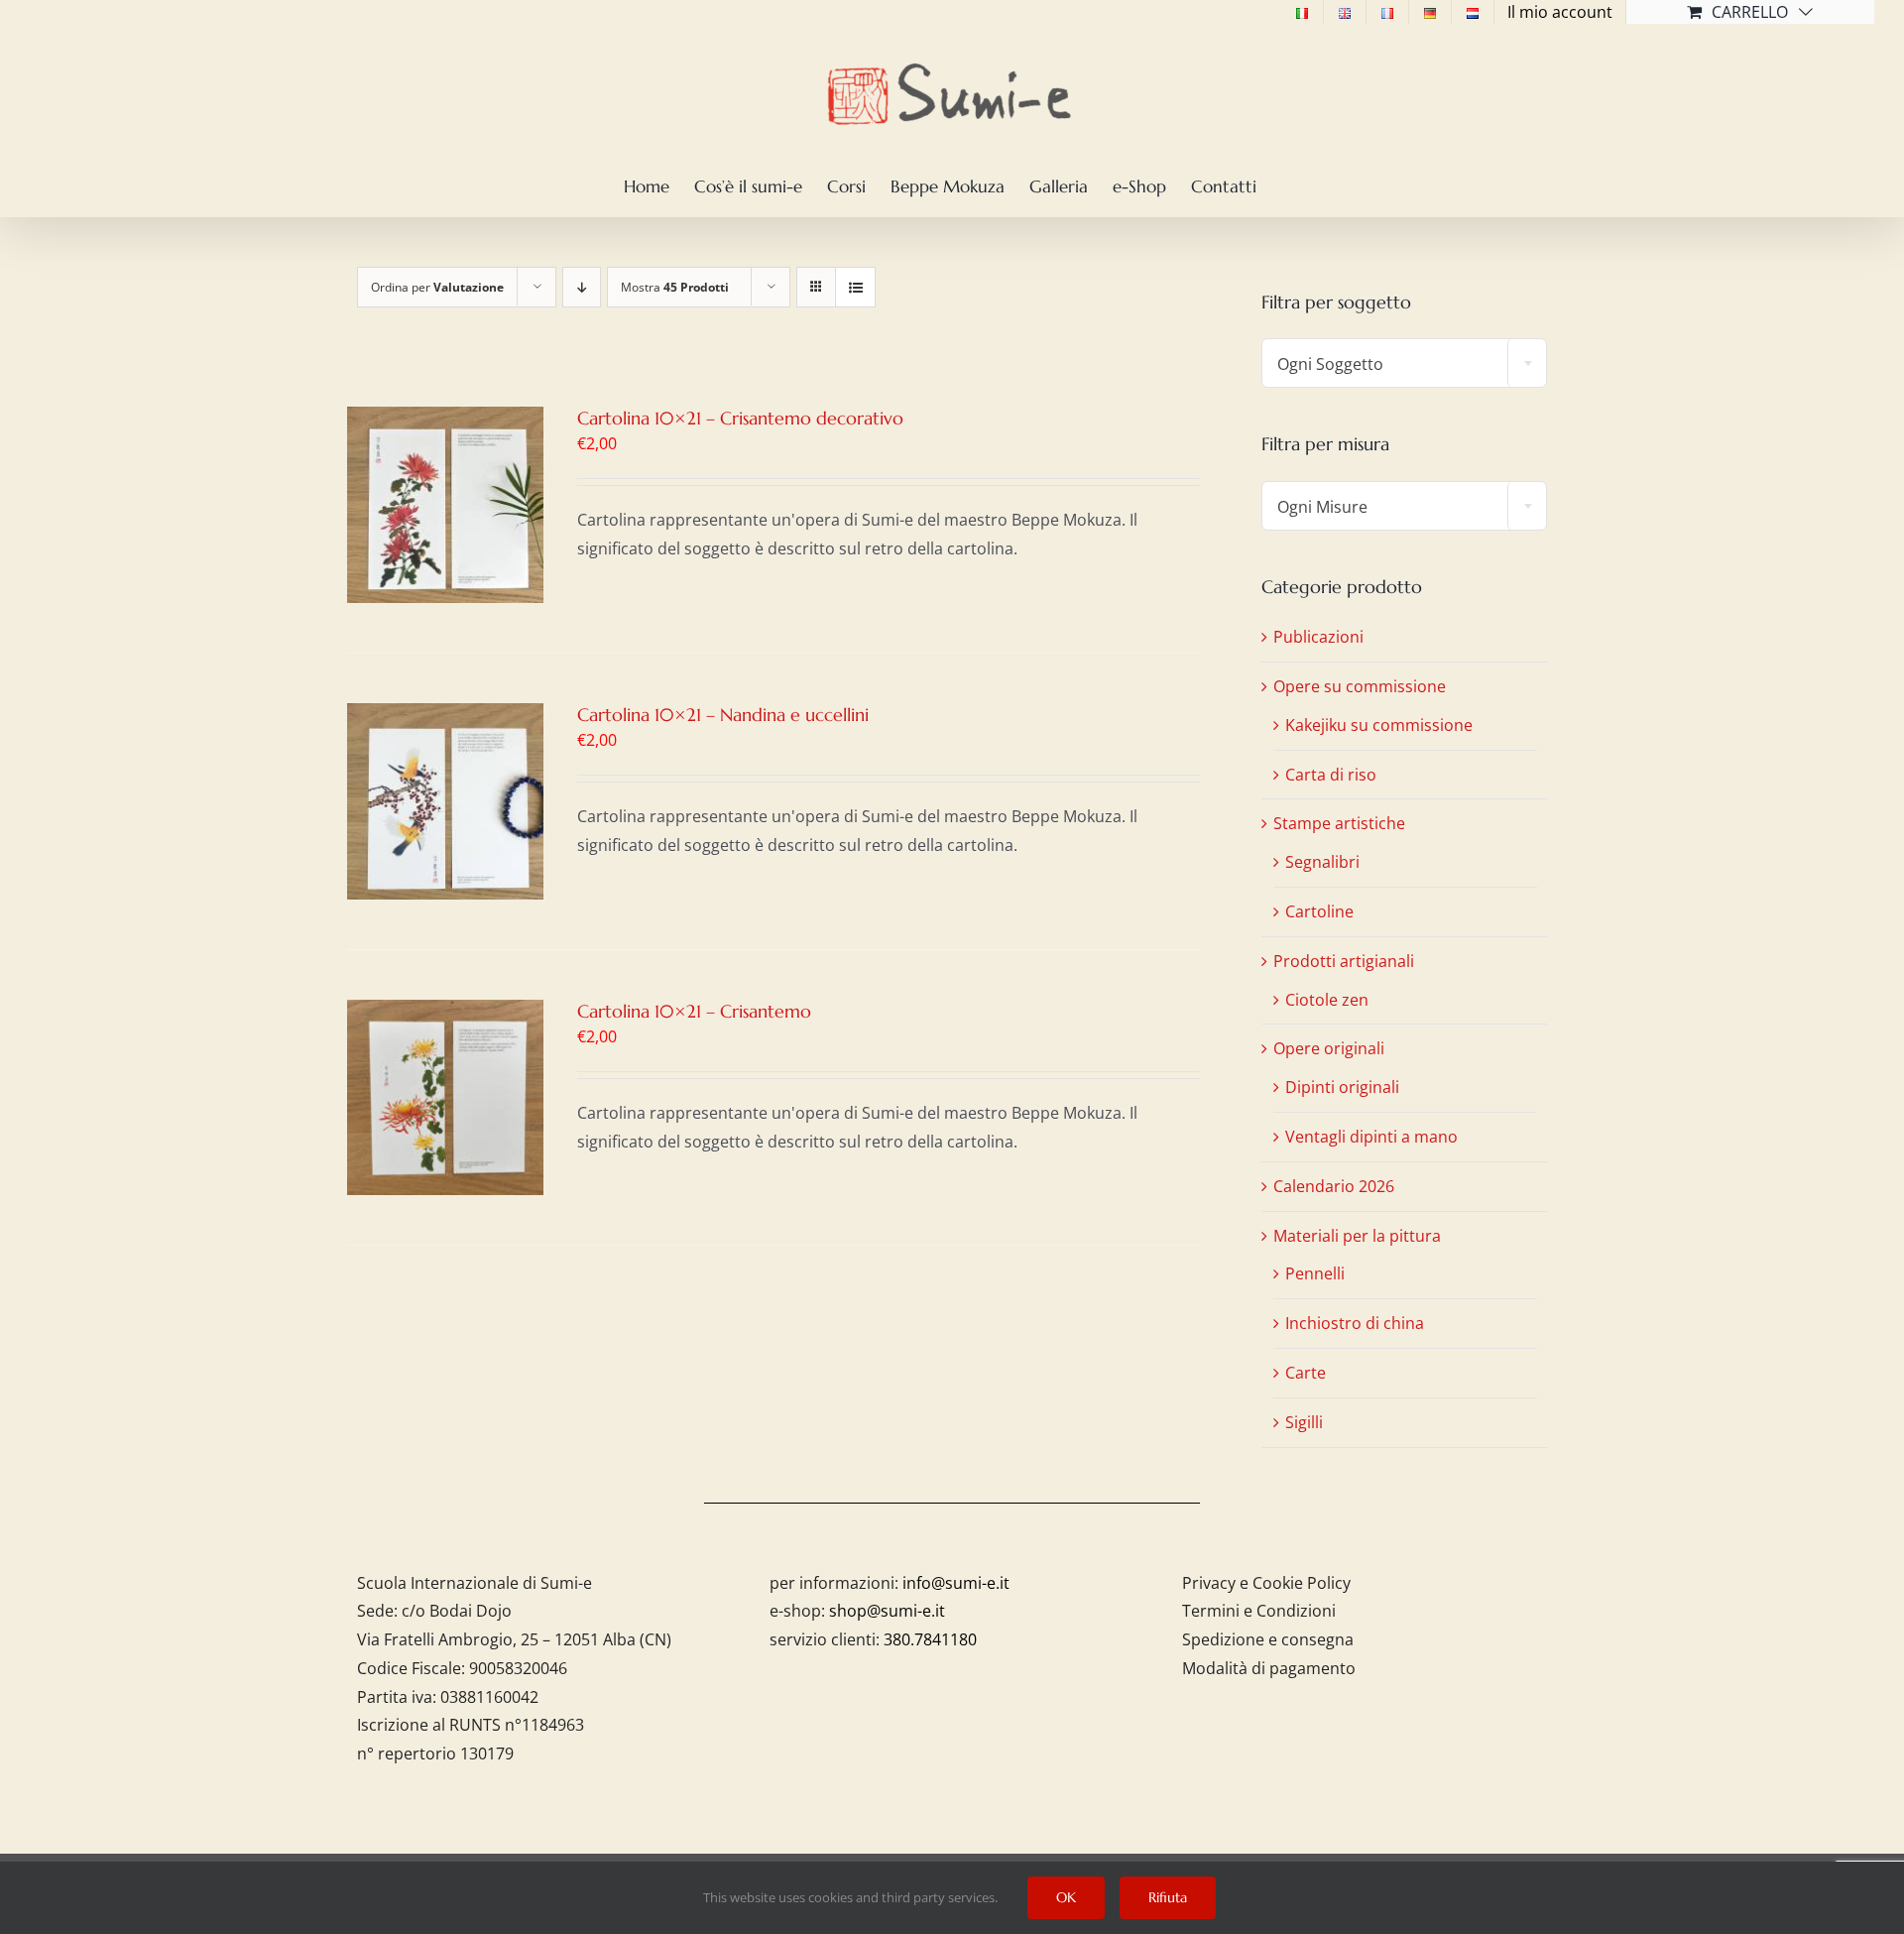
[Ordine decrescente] (582, 287)
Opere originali (1329, 1048)
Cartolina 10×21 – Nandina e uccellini (723, 715)
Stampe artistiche (1339, 823)
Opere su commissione (1360, 686)
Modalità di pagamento (1269, 1668)
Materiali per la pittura (1357, 1236)
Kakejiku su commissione (1379, 725)
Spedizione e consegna (1268, 1639)
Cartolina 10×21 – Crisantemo (694, 1011)
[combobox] (1404, 363)
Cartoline (1319, 911)
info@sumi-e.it (956, 1583)
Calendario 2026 (1334, 1186)
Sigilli (1304, 1422)
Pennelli (1315, 1273)
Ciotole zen (1327, 1000)
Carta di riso (1331, 775)
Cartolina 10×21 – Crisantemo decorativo (740, 418)
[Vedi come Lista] (855, 287)
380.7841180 (930, 1639)
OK (1066, 1897)
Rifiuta (1168, 1897)
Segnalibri (1322, 862)
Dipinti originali (1342, 1087)
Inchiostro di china (1355, 1323)
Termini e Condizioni (1259, 1611)
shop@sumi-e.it (887, 1611)
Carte (1306, 1373)
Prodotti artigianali (1344, 961)
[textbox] (1404, 364)
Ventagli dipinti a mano (1371, 1137)
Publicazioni (1318, 637)
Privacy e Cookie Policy (1266, 1583)
